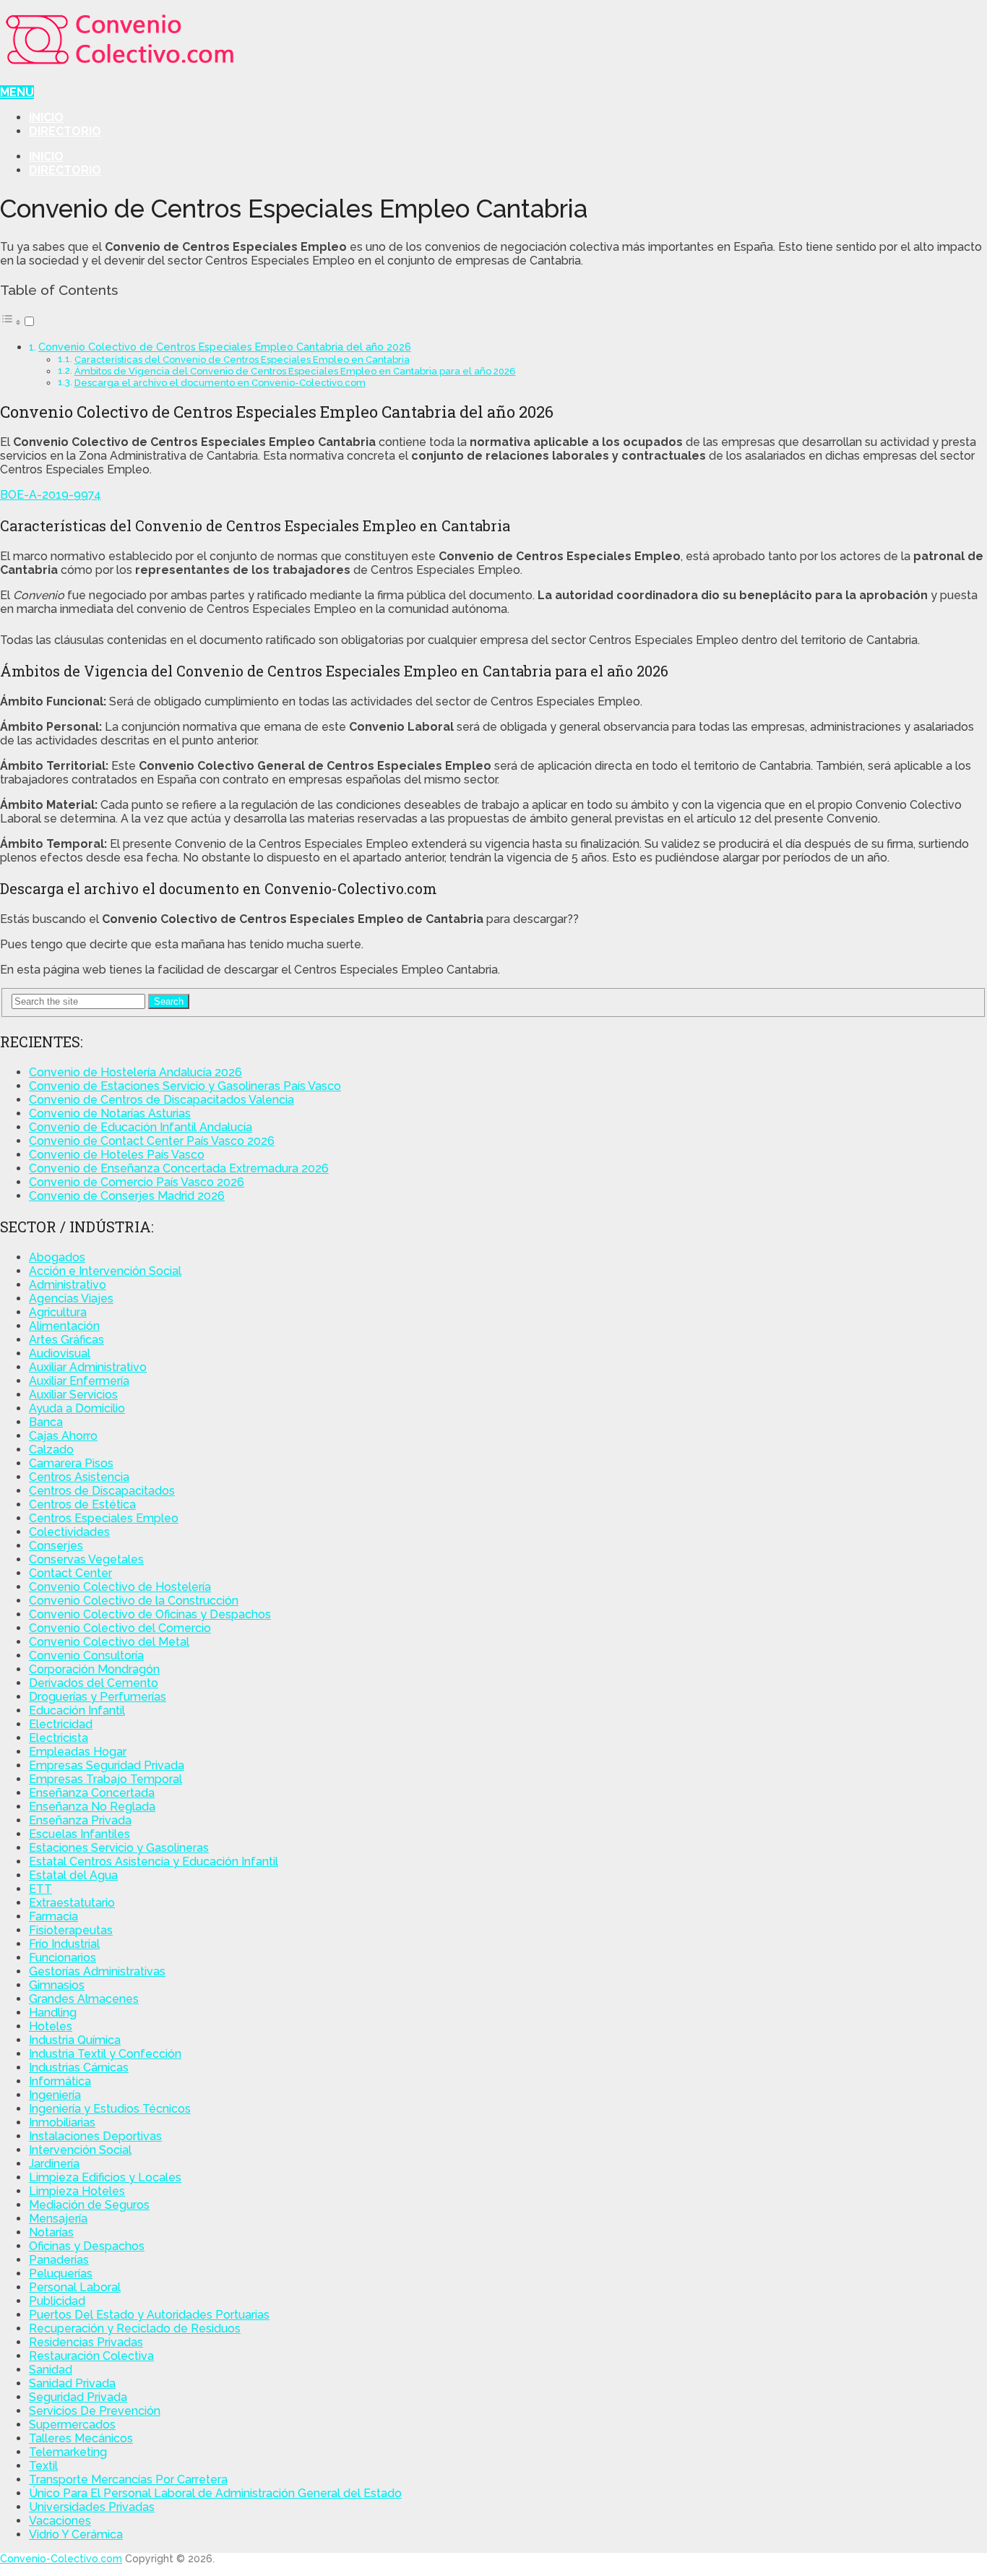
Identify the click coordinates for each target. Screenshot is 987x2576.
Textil (43, 2466)
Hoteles (51, 2026)
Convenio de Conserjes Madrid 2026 (127, 1196)
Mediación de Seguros (89, 2205)
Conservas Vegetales (86, 1559)
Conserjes (56, 1546)
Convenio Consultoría (86, 1656)
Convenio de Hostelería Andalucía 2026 (135, 1072)
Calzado (51, 1450)
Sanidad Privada (72, 2383)
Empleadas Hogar (78, 1752)
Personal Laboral (75, 2287)
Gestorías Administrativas (97, 1971)
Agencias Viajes (71, 1298)
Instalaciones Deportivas (95, 2136)
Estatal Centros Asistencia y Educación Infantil (154, 1862)
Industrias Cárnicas (79, 2068)
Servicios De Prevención (95, 2411)
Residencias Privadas (86, 2342)
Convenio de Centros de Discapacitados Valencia (161, 1100)
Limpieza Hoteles (77, 2191)
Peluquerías (61, 2274)
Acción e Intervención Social (105, 1271)
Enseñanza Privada (80, 1820)
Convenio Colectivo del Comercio (120, 1628)
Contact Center (70, 1573)
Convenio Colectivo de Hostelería (120, 1587)
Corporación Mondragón (94, 1669)
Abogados (57, 1257)
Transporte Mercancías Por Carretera (128, 2480)
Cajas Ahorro (63, 1436)
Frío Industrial (64, 1944)
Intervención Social (80, 2150)
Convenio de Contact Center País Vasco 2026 (152, 1141)
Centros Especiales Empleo (104, 1518)
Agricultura (58, 1312)
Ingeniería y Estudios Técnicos (110, 2109)
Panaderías (59, 2260)
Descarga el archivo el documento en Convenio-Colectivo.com (220, 383)
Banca (46, 1422)
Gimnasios (57, 1985)
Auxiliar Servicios (73, 1395)
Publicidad (57, 2301)
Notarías (51, 2232)
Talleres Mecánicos (81, 2438)
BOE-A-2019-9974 (51, 495)
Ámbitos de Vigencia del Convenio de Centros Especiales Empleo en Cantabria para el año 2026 (295, 371)
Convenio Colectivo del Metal (109, 1642)
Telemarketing (68, 2452)
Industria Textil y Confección (105, 2054)
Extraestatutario (72, 1903)
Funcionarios (63, 1958)
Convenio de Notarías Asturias (110, 1113)
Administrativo (68, 1285)
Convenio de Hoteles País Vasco (117, 1155)
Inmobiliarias (62, 2122)
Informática (60, 2081)
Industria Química (75, 2040)
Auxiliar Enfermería (79, 1381)
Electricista (59, 1738)
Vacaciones (60, 2521)
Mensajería (58, 2219)
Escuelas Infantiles (79, 1834)
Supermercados (72, 2425)
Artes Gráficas (66, 1340)
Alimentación (64, 1326)
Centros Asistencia (79, 1477)
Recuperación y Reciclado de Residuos (135, 2328)
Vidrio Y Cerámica (76, 2534)
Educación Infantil (77, 1710)
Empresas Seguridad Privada (107, 1765)
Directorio (65, 131)
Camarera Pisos (71, 1463)
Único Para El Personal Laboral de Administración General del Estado (215, 2493)
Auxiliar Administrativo (88, 1367)
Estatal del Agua (73, 1875)
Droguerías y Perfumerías (98, 1697)
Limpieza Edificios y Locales (105, 2177)
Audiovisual (60, 1353)
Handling (53, 2013)
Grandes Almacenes (84, 1999)
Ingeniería (55, 2095)
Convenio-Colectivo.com (61, 2559)
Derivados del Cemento (94, 1683)
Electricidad (61, 1724)
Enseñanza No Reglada (92, 1807)
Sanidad (51, 2370)
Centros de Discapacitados (102, 1491)
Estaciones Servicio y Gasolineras (119, 1848)
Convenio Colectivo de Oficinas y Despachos (150, 1614)
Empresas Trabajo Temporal (105, 1779)
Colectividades (69, 1532)
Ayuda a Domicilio (77, 1408)
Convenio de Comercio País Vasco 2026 (137, 1182)
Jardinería (54, 2164)
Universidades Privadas (92, 2507)
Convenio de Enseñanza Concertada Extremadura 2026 (179, 1168)
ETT (40, 1889)
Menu (17, 92)
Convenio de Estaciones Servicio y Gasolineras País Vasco (185, 1086)
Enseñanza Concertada (92, 1793)
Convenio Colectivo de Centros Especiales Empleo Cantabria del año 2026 (225, 347)
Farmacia (53, 1916)
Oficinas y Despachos (87, 2246)
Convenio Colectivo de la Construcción (134, 1601)
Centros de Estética (82, 1504)
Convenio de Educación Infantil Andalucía (141, 1127)
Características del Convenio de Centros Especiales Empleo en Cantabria (242, 360)
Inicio (46, 117)
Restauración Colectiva (91, 2356)
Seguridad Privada (78, 2397)
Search (169, 1001)
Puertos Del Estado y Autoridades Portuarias (149, 2315)
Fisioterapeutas (71, 1930)
